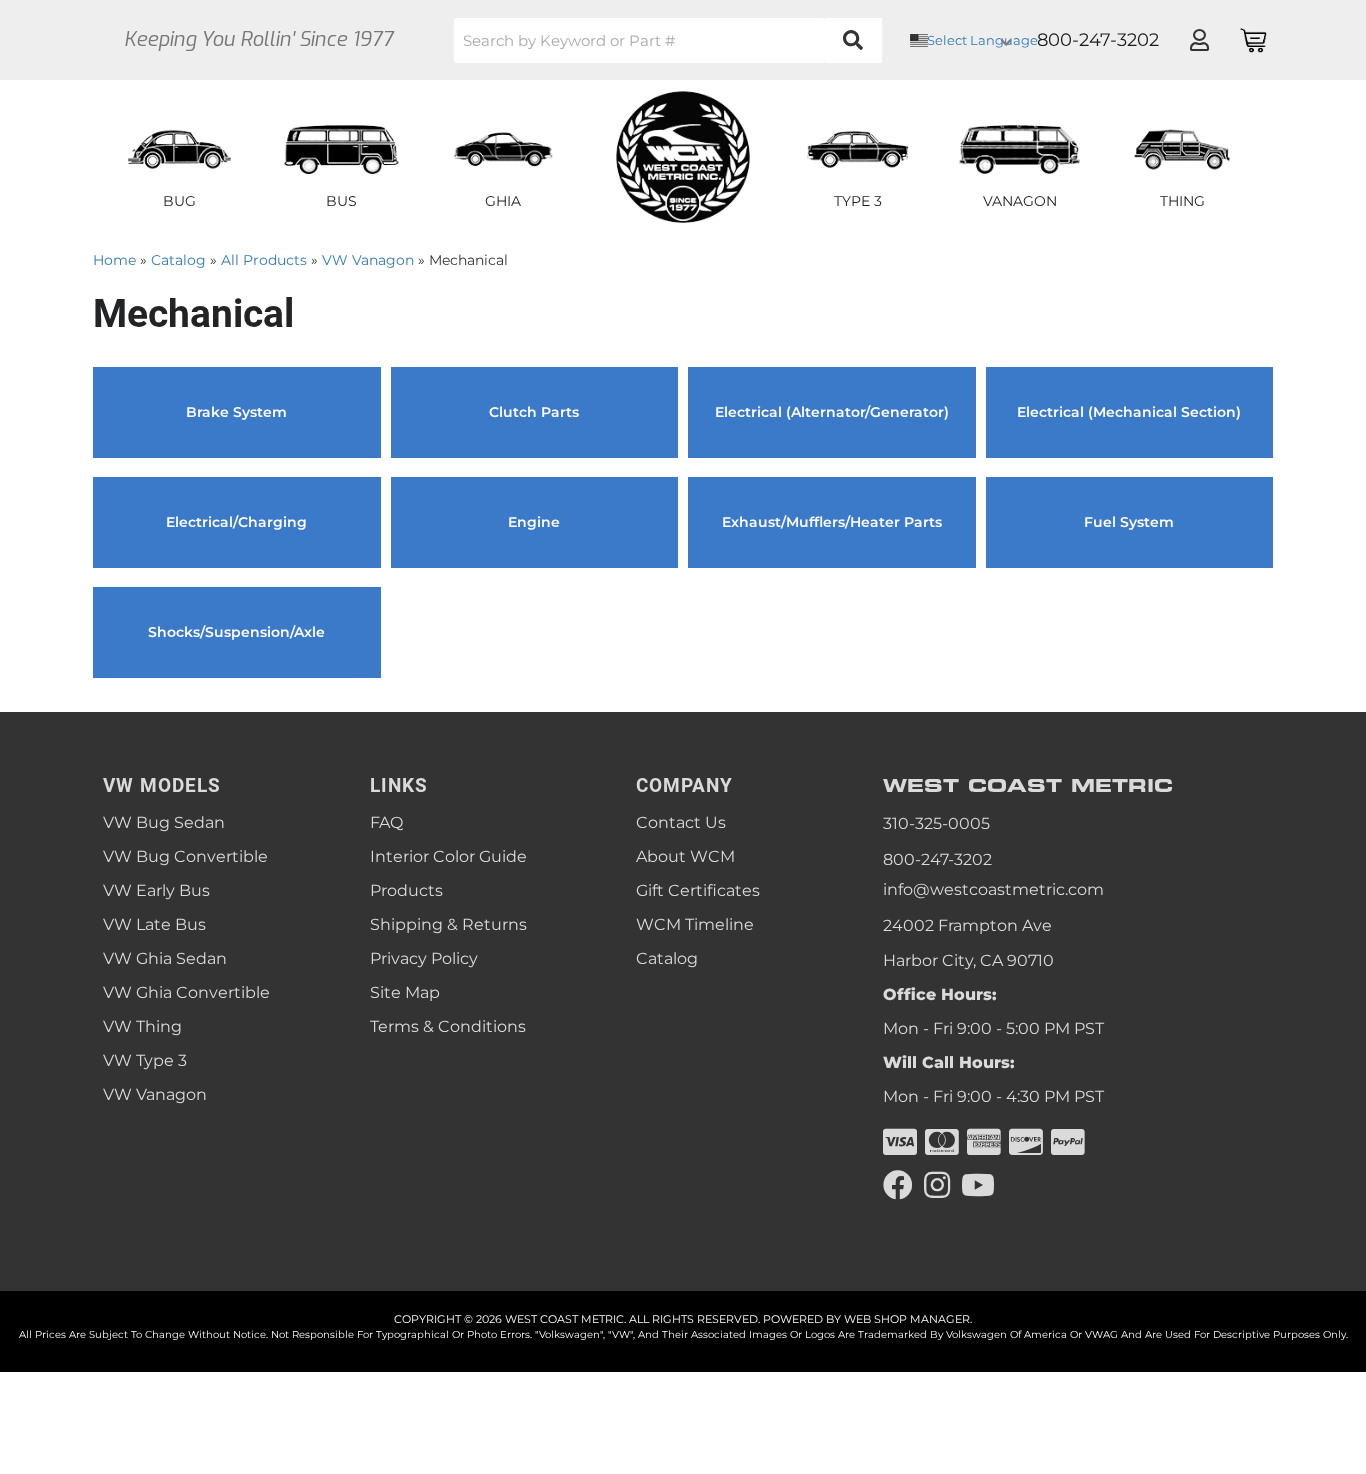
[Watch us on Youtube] (978, 1185)
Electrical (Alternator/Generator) (832, 412)
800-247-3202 (937, 859)
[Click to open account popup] (1199, 40)
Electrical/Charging (236, 522)
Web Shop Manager (907, 1319)
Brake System (236, 412)
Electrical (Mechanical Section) (1129, 412)
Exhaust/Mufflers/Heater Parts (832, 522)
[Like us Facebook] (898, 1185)
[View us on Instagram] (937, 1185)
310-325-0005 (936, 823)
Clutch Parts (534, 412)
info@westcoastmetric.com (993, 889)
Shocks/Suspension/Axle (236, 632)
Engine (534, 522)
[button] (668, 40)
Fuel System (1129, 522)
